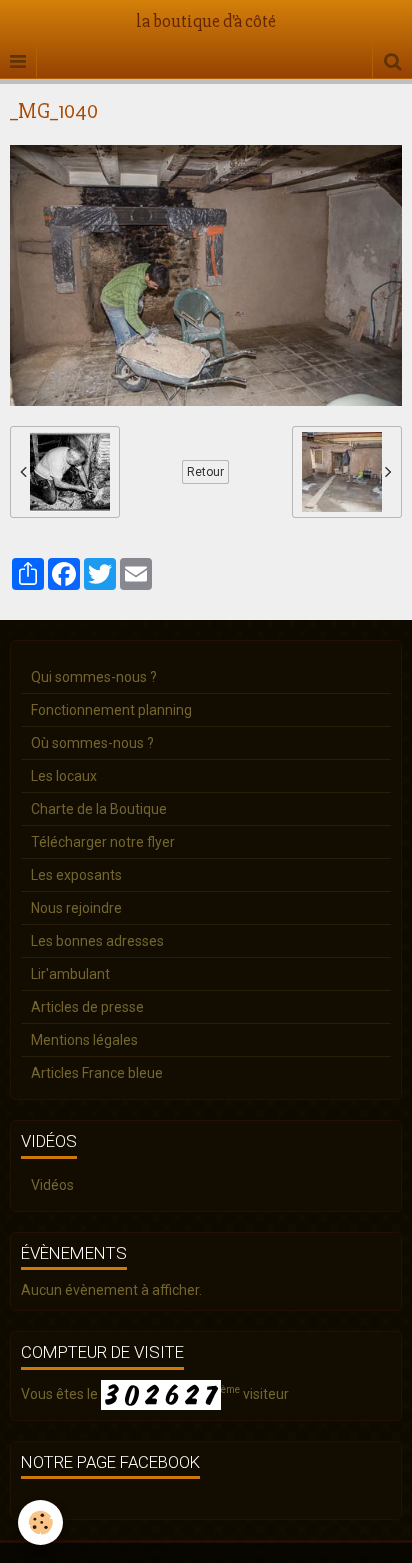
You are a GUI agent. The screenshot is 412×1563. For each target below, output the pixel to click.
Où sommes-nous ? (92, 743)
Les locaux (64, 776)
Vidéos (52, 1185)
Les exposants (76, 875)
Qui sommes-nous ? (94, 677)
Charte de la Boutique (99, 809)
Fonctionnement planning (111, 710)
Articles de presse (87, 1007)
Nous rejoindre (76, 908)
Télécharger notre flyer (103, 842)
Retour (205, 472)
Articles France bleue (97, 1073)
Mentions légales (84, 1040)
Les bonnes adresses (97, 941)
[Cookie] (40, 1522)
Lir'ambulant (70, 974)
